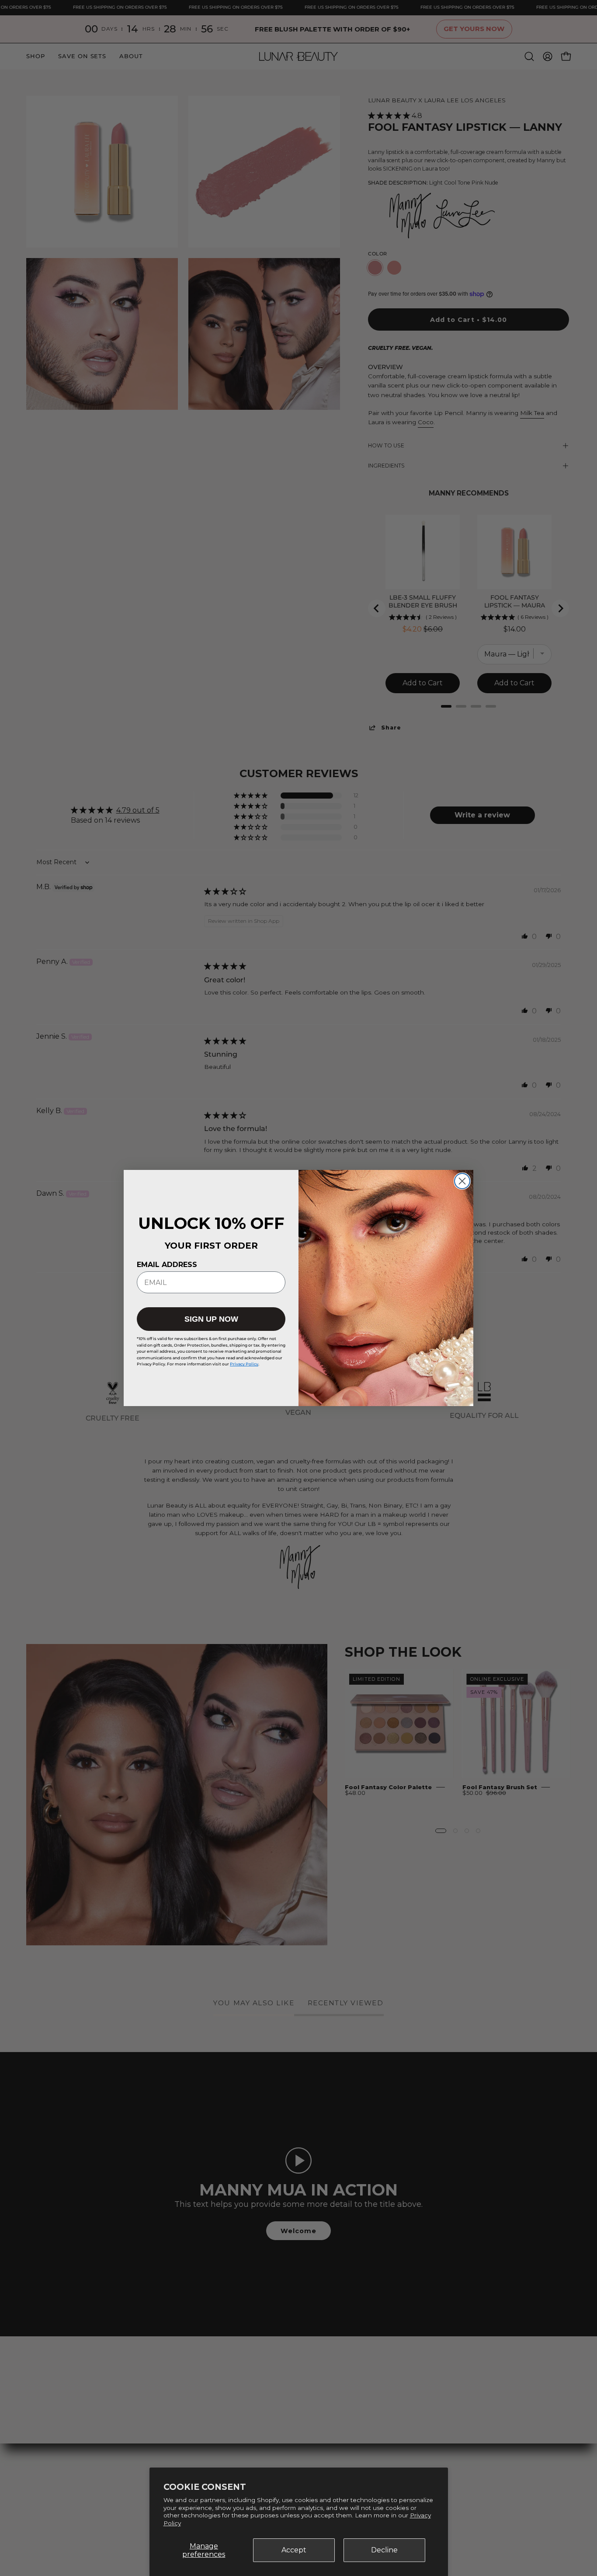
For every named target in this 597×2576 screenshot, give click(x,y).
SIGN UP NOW (211, 1319)
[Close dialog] (462, 1181)
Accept (294, 2550)
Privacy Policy (244, 1364)
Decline (384, 2550)
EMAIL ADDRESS (167, 1265)
